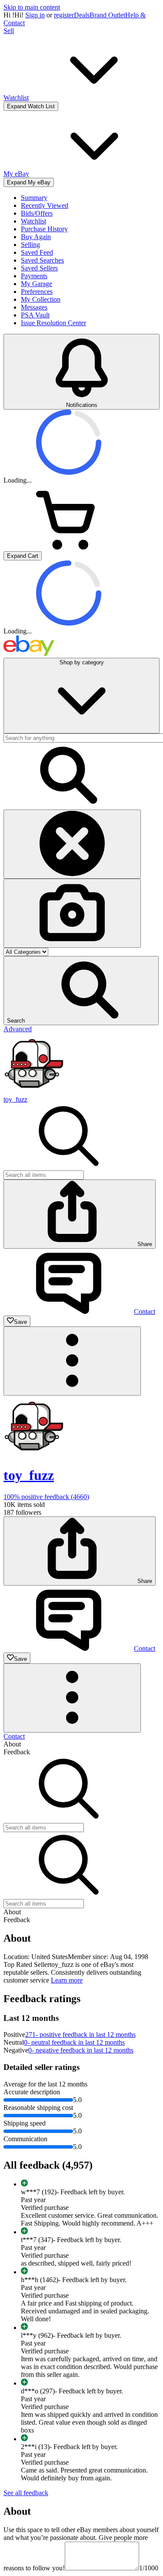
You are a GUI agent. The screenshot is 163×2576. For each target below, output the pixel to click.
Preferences (37, 292)
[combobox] (44, 1175)
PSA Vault (35, 315)
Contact (14, 1736)
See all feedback (26, 2493)
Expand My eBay (29, 182)
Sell (9, 31)
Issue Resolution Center (53, 323)
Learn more (67, 1980)
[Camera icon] (72, 913)
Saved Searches (42, 260)
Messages (34, 307)
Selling (30, 245)
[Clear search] (72, 844)
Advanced (18, 1029)
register (64, 15)
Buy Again (36, 237)
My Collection (41, 299)
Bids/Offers (37, 213)
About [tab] (12, 1744)
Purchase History (44, 229)
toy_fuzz (15, 1099)
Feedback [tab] (17, 1752)
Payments (34, 276)
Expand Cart (23, 556)
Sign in (35, 15)
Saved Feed (37, 252)
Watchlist (33, 221)
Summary (34, 198)
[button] (81, 991)
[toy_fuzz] (34, 1091)
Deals (82, 15)
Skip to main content (32, 7)
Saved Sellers (39, 268)
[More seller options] (72, 1361)
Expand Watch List (31, 106)
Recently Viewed (45, 205)
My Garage (37, 284)
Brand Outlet (107, 15)
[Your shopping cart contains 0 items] (69, 547)
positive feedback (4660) (46, 1497)
